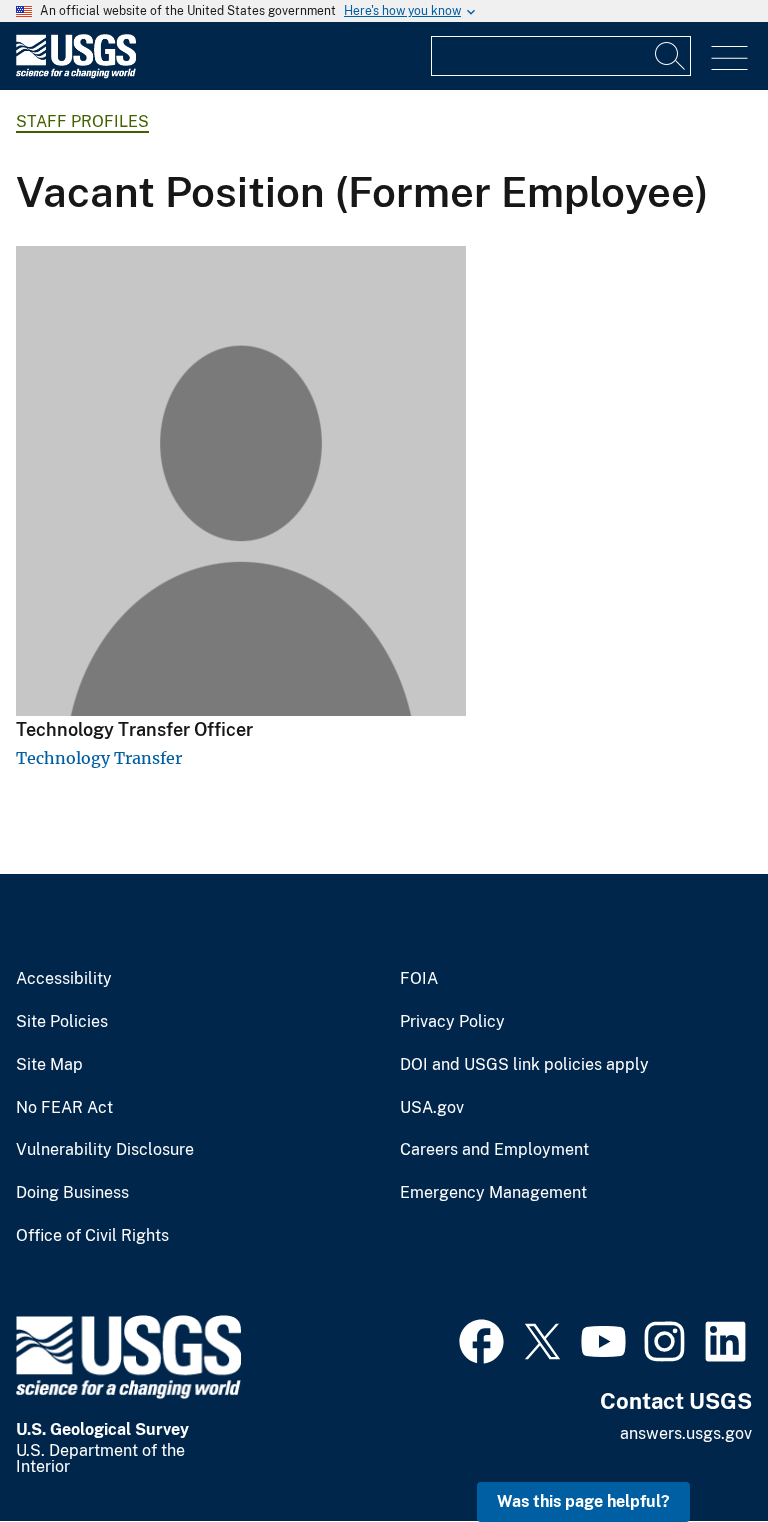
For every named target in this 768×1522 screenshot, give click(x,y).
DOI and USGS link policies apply (524, 1065)
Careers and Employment (494, 1150)
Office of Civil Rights (92, 1236)
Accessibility (64, 979)
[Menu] (729, 58)
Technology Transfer (99, 758)
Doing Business (72, 1193)
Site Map (49, 1065)
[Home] (76, 73)
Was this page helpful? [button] (583, 1501)
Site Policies (62, 1022)
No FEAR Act (64, 1108)
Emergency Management (493, 1193)
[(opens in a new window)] (481, 1339)
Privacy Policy (452, 1022)
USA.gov (432, 1108)
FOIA (419, 979)
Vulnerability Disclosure (105, 1150)
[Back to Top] (695, 1449)
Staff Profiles (82, 121)
